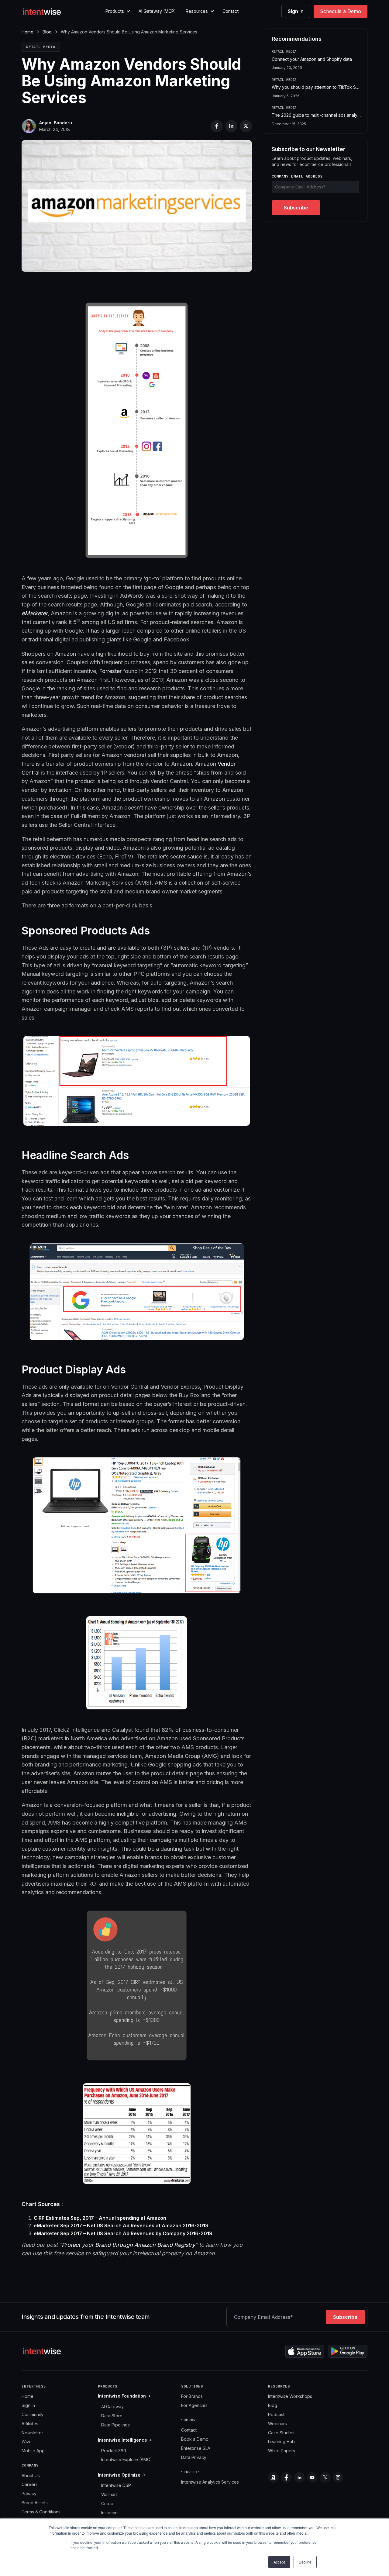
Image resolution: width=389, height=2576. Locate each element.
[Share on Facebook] (217, 126)
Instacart (110, 2513)
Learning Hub (281, 2441)
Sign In (296, 11)
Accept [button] (279, 2562)
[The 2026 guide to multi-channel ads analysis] (316, 116)
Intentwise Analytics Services (210, 2482)
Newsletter (32, 2433)
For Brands (192, 2396)
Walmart (109, 2494)
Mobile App (33, 2451)
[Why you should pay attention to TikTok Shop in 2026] (316, 90)
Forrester (110, 671)
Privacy (29, 2493)
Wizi (26, 2441)
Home (28, 32)
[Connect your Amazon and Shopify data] (316, 62)
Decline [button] (305, 2562)
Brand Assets (35, 2503)
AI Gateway (112, 2407)
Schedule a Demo (341, 11)
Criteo (107, 2503)
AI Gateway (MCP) (157, 11)
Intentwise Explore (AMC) (127, 2459)
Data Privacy (194, 2457)
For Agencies (194, 2405)
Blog (47, 32)
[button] (117, 11)
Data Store (112, 2416)
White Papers (282, 2451)
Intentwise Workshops (290, 2396)
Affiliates (30, 2424)
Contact (231, 11)
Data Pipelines (115, 2425)
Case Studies (281, 2433)
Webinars (277, 2424)
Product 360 (114, 2451)
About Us (31, 2476)
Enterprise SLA (196, 2448)
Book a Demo (195, 2439)
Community (33, 2414)
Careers (30, 2484)
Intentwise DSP (116, 2485)
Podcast (276, 2414)
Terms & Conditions (41, 2512)
